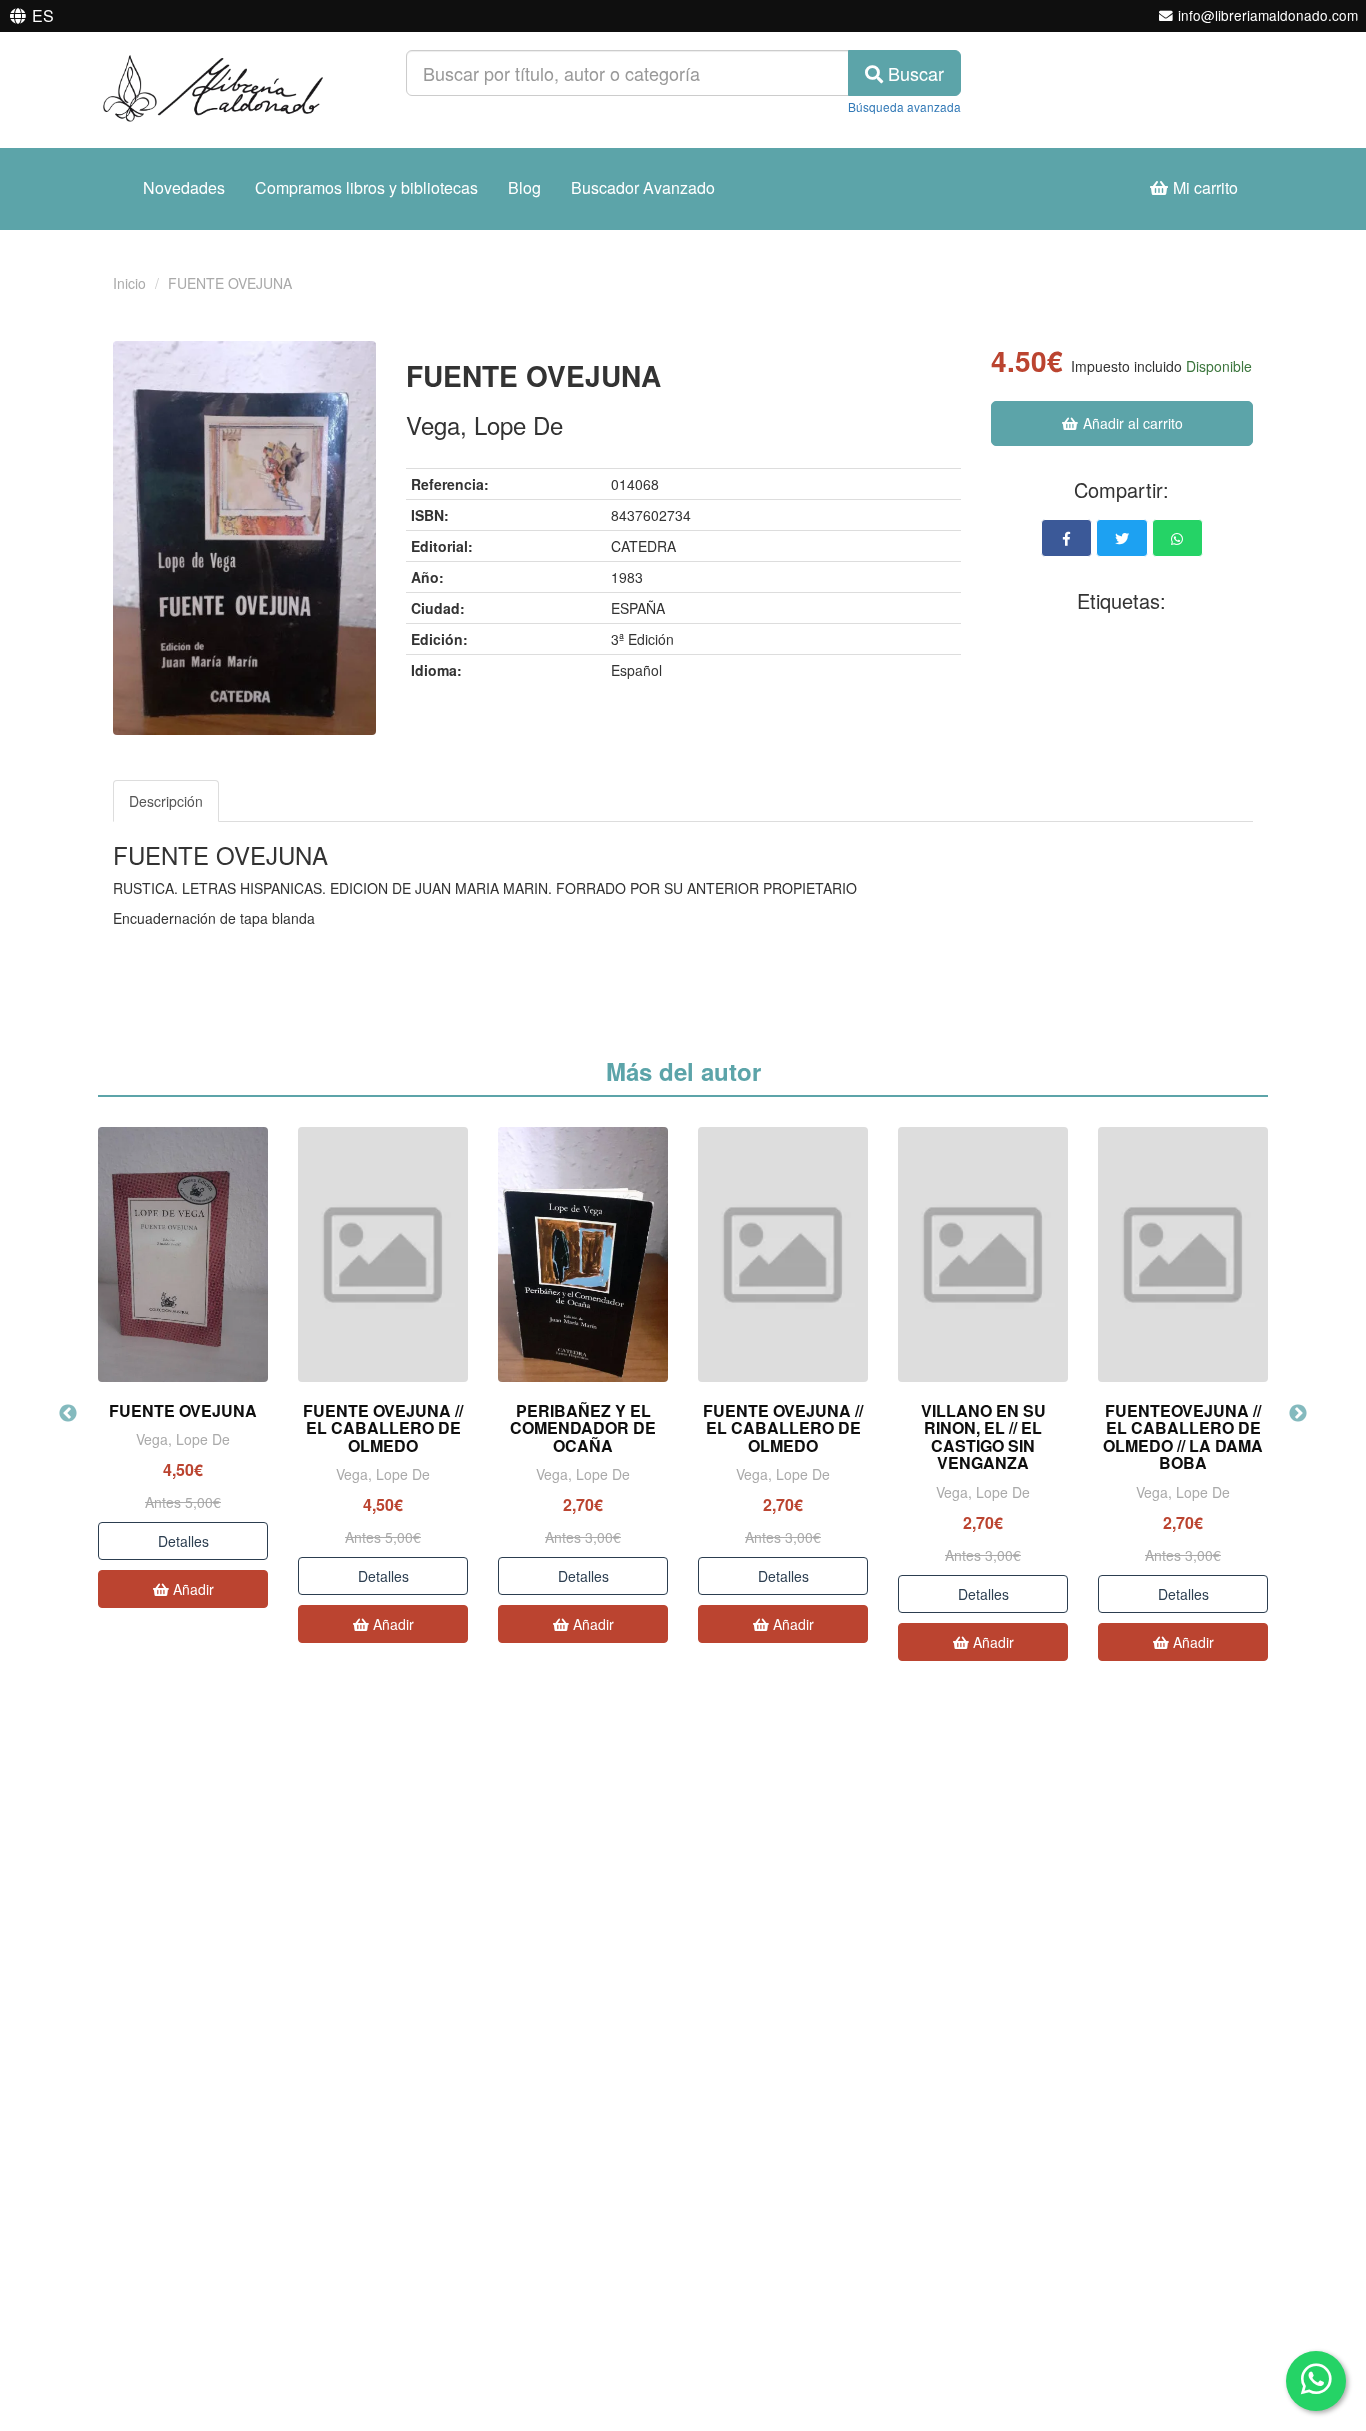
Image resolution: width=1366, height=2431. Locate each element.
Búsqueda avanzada (904, 106)
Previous (68, 1414)
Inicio (129, 283)
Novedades (184, 187)
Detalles (183, 1541)
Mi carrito (1203, 187)
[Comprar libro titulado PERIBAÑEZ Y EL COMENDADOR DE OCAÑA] (583, 1254)
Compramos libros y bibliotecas (366, 187)
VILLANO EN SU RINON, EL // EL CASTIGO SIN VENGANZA (983, 1437)
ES (43, 15)
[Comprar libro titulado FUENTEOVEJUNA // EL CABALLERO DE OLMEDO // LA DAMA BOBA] (1183, 1254)
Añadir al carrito (1131, 423)
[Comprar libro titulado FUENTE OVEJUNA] (183, 1254)
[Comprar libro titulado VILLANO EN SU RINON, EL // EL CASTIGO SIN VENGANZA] (983, 1254)
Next (1298, 1414)
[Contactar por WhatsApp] (1316, 2381)
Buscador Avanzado (643, 187)
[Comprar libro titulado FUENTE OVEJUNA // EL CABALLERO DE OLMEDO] (383, 1254)
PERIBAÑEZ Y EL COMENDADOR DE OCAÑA (583, 1428)
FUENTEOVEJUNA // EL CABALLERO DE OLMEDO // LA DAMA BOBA (1183, 1437)
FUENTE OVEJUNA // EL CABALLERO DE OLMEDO (383, 1428)
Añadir (191, 1589)
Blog (524, 187)
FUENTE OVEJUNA (183, 1410)
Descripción (166, 801)
